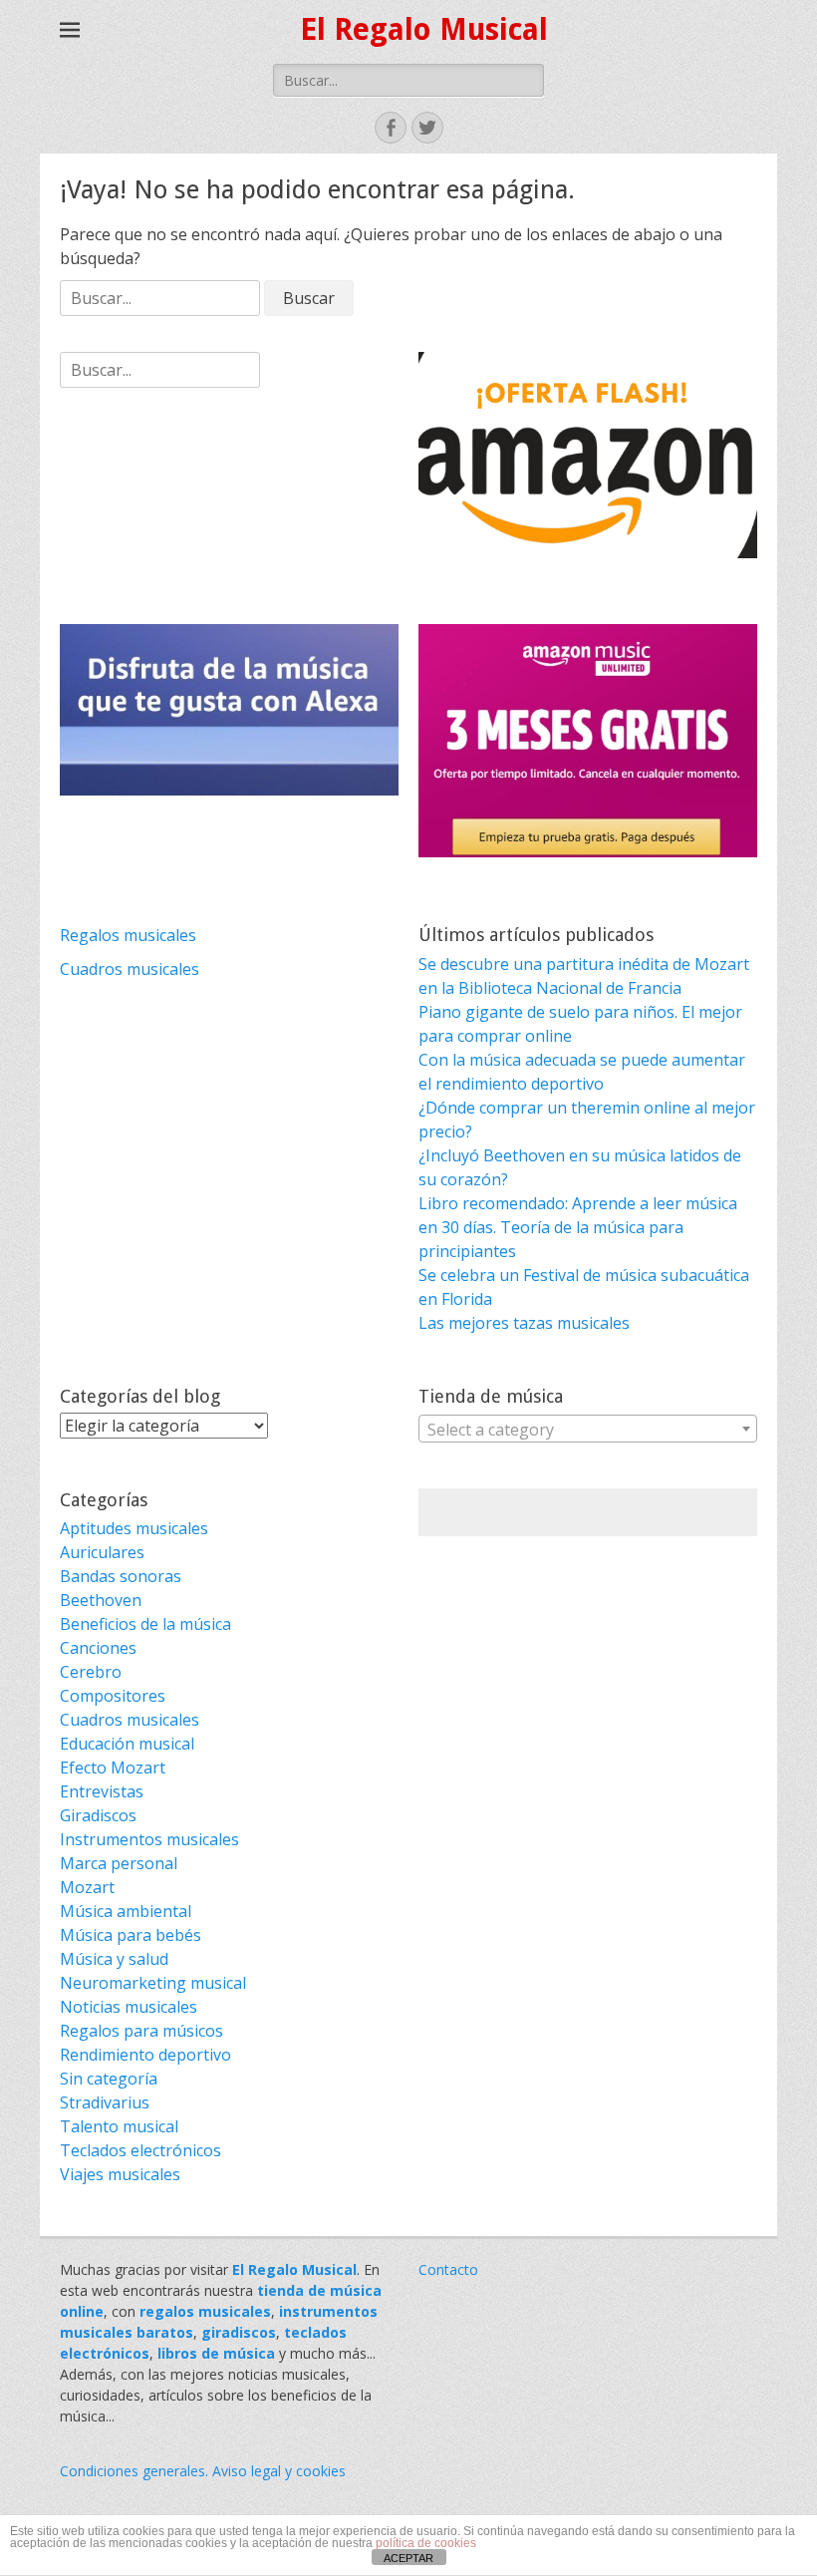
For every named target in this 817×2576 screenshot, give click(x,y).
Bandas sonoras (121, 1576)
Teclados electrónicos (140, 2150)
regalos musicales (205, 2311)
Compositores (113, 1696)
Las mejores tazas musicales (524, 1323)
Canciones (98, 1648)
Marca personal (119, 1863)
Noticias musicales (129, 2007)
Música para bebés (131, 1935)
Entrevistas (102, 1791)
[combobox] (588, 1429)
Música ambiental (126, 1911)
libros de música (216, 2353)
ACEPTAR (408, 2558)
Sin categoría (109, 2079)
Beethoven (101, 1600)
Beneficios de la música (145, 1624)
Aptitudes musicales (134, 1528)
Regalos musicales (128, 935)
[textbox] (588, 1430)
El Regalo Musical (424, 29)
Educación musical (127, 1744)
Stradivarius (105, 2102)
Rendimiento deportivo (145, 2055)
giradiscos (239, 2332)
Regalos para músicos (141, 2031)
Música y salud (114, 1959)
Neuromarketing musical (153, 1983)
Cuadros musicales (130, 969)
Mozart (87, 1887)
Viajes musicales (120, 2174)
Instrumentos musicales (149, 1839)
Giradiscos (98, 1815)
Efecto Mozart (113, 1768)
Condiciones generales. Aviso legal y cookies (203, 2471)
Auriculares (102, 1552)
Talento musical (119, 2126)
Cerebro (91, 1672)
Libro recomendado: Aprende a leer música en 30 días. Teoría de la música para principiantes (578, 1227)
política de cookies (426, 2543)
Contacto (448, 2269)
